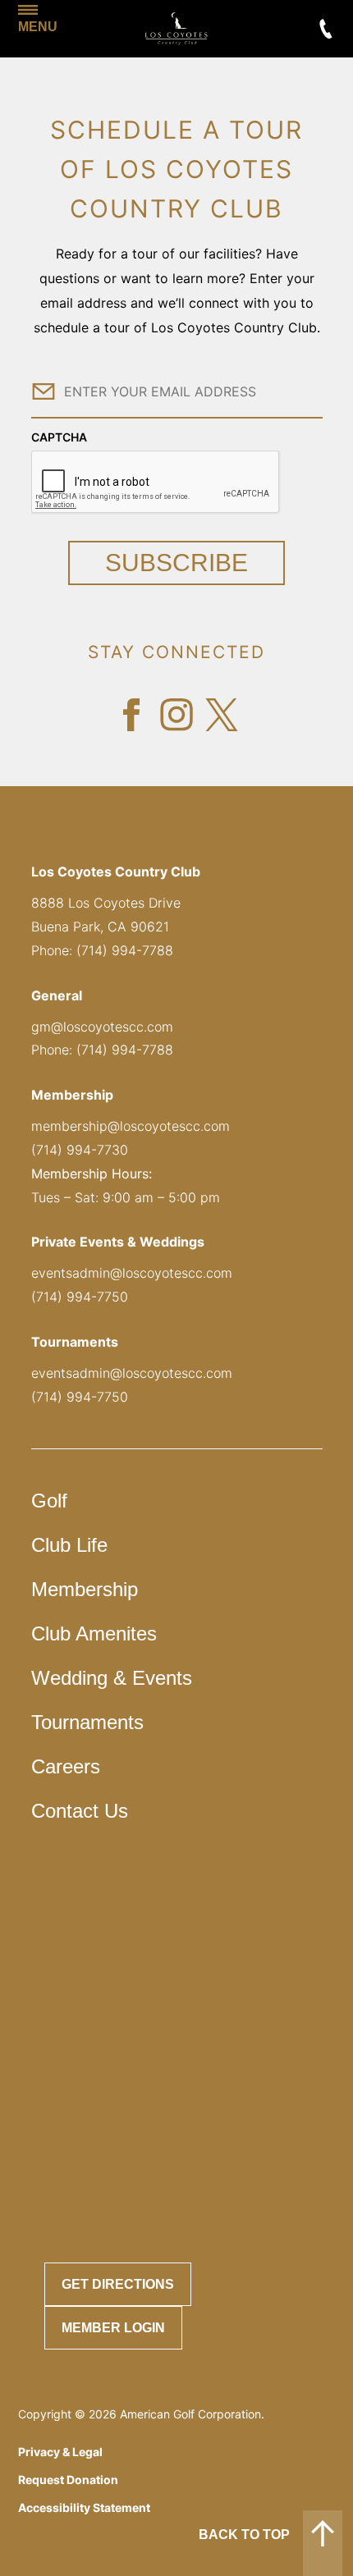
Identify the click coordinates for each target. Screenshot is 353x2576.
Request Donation (68, 2480)
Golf (49, 1501)
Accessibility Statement (84, 2507)
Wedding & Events (112, 1678)
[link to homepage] (176, 29)
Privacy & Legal (60, 2452)
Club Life (69, 1545)
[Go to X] (222, 715)
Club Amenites (94, 1633)
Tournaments (87, 1722)
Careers (66, 1766)
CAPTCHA (59, 437)
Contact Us (80, 1811)
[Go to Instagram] (176, 715)
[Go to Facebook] (131, 715)
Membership (85, 1589)
